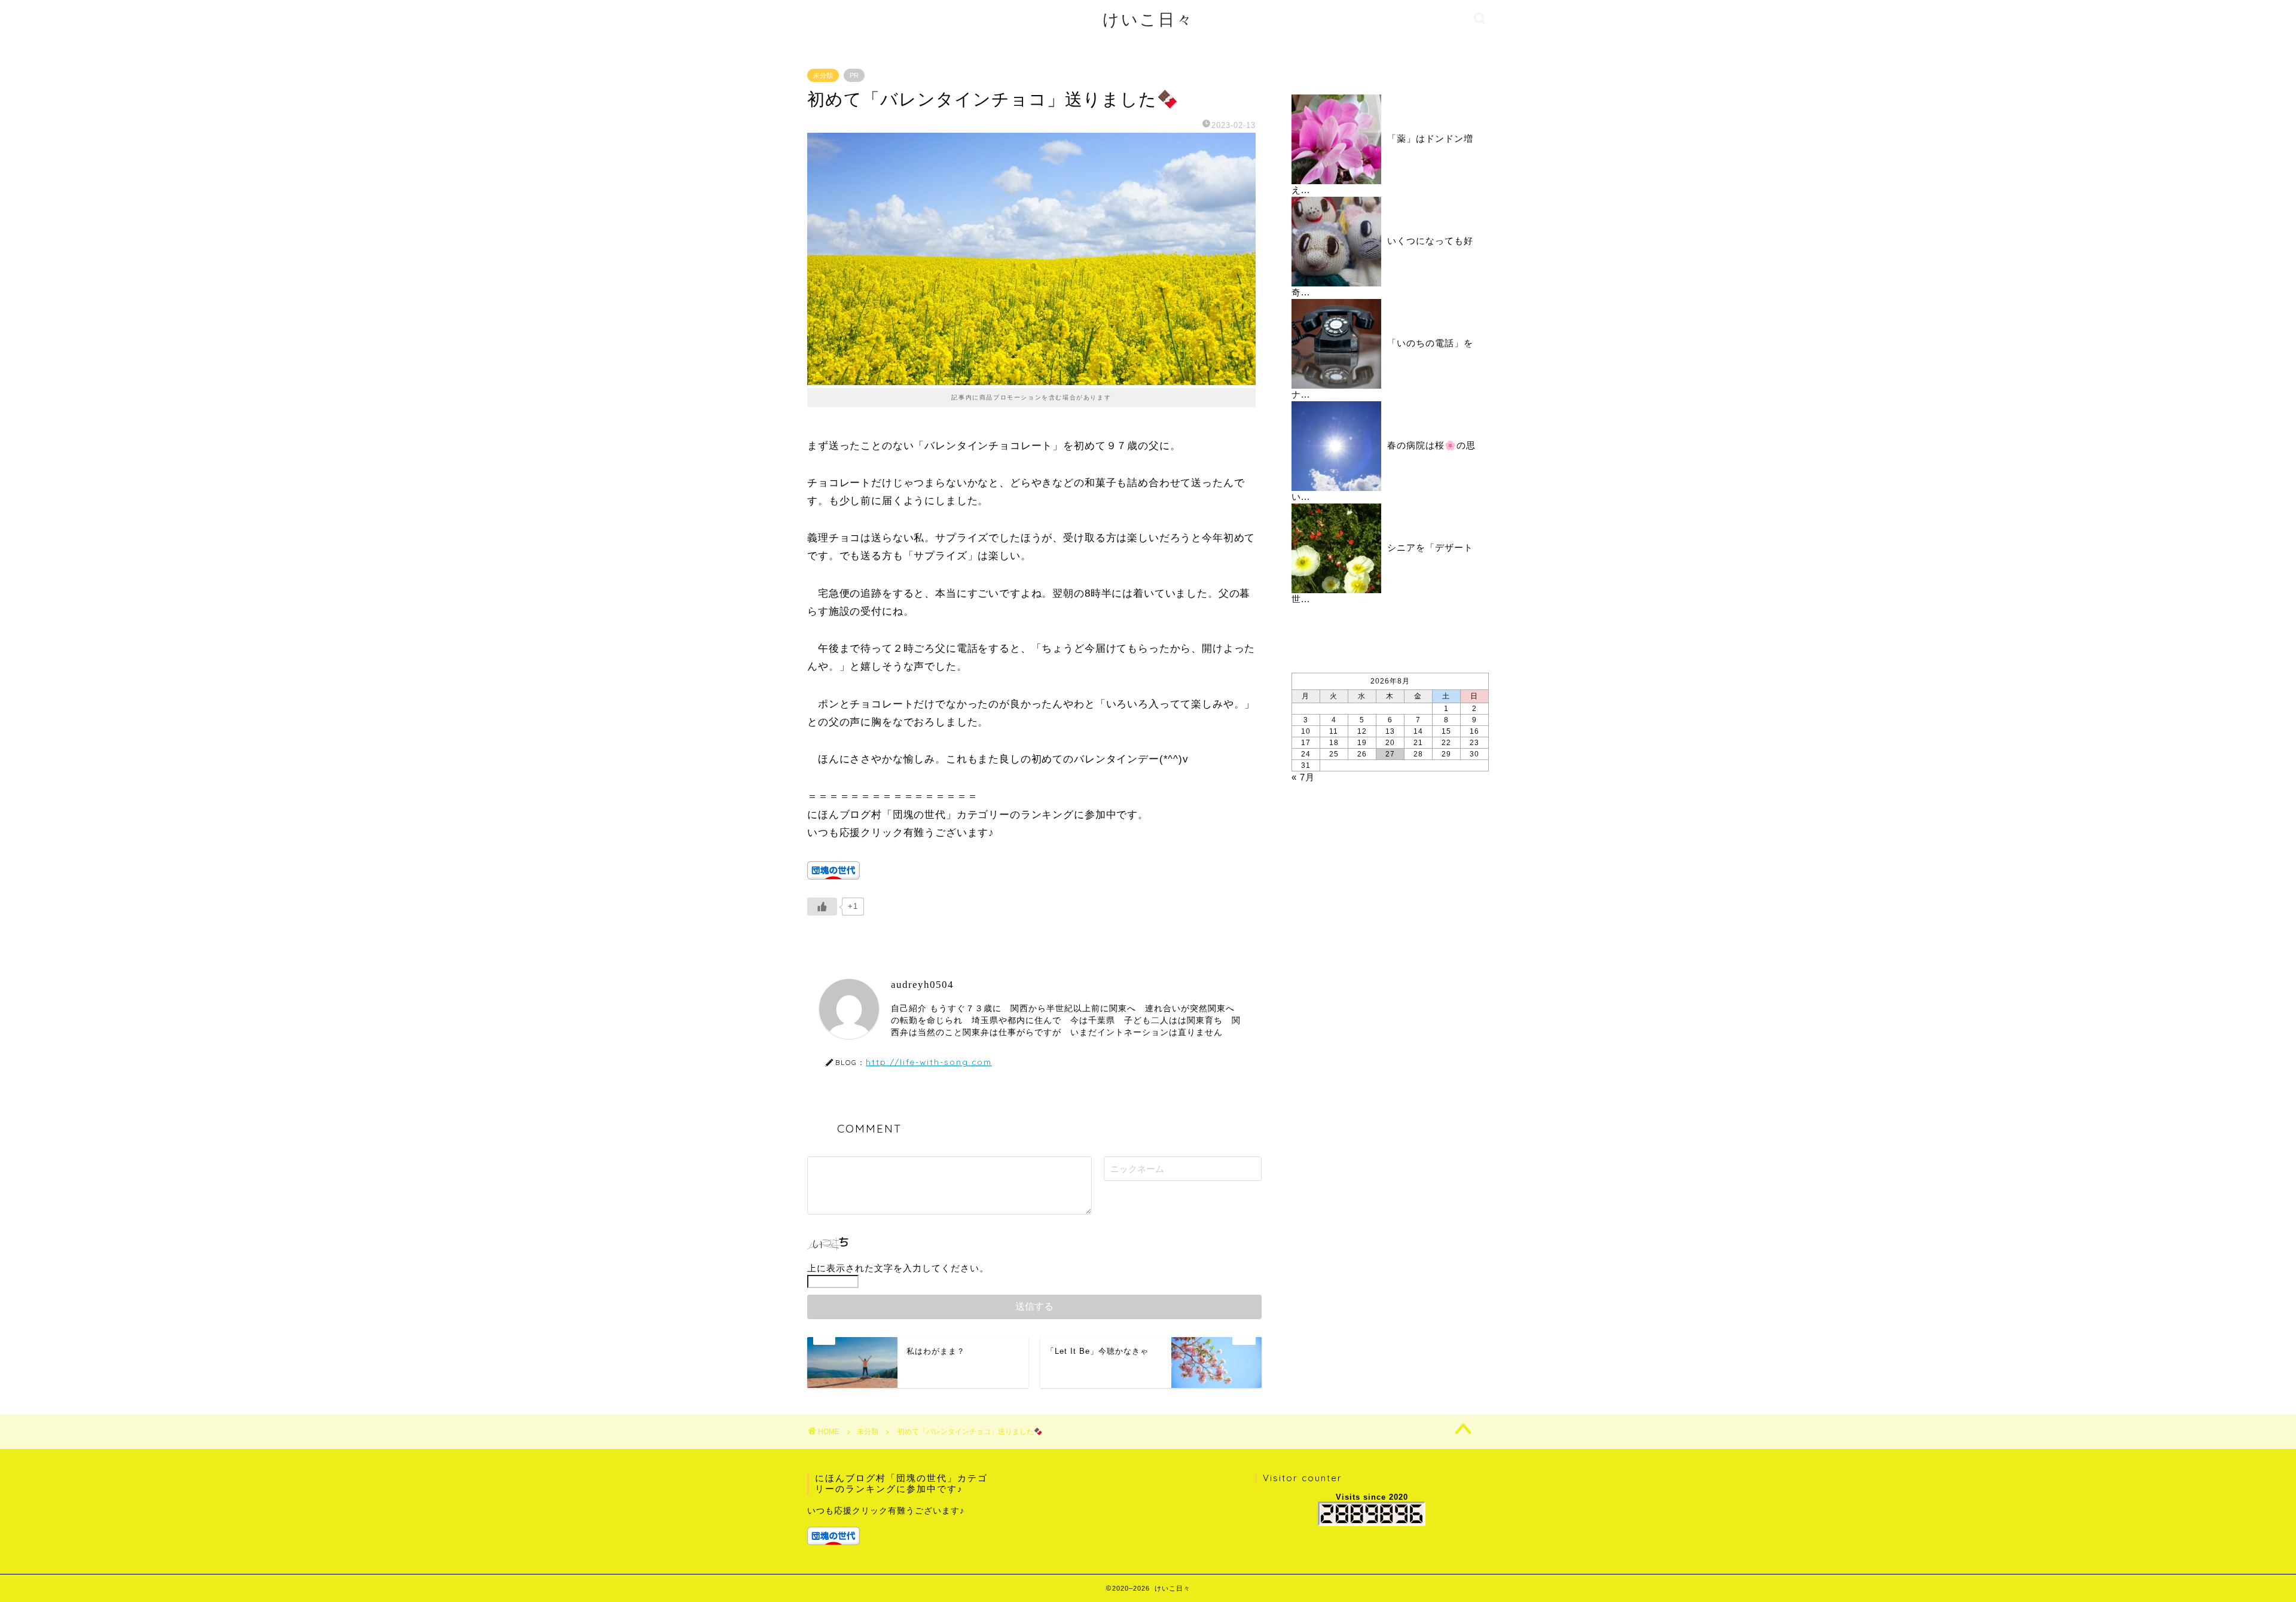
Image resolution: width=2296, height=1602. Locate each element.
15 (1446, 731)
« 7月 (1303, 777)
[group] (901, 1525)
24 (1306, 754)
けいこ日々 (1148, 19)
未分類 (823, 75)
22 (1446, 743)
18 (1334, 743)
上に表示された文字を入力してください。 (898, 1268)
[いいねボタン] (822, 907)
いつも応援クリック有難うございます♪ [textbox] (886, 1511)
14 (1418, 731)
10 (1306, 731)
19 (1362, 743)
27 (1390, 754)
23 (1474, 743)
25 (1334, 754)
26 (1362, 754)
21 (1418, 743)
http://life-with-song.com (929, 1062)
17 (1306, 743)
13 (1390, 731)
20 (1390, 743)
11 (1334, 731)
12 (1362, 731)
